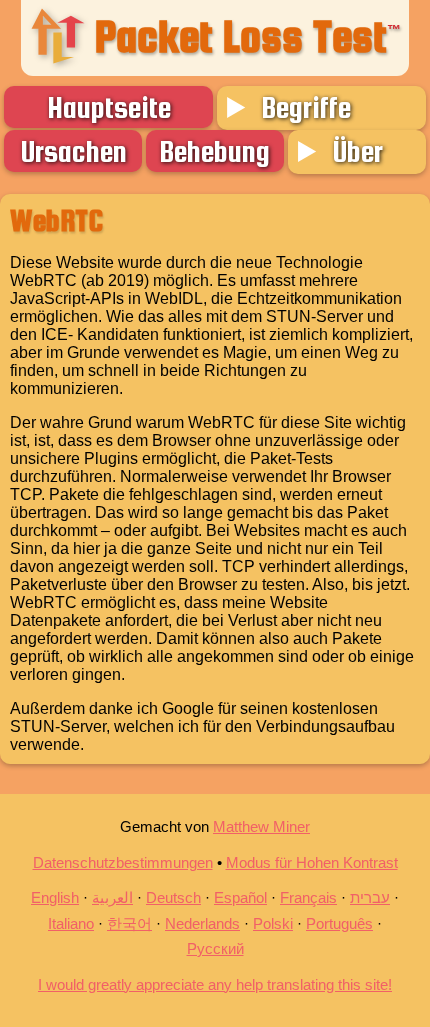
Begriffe (306, 107)
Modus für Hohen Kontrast (312, 862)
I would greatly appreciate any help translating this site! (215, 984)
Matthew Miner (261, 826)
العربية (112, 897)
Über (357, 151)
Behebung (214, 151)
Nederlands (202, 923)
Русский (215, 948)
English (55, 897)
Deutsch (173, 897)
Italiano (71, 923)
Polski (273, 923)
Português (339, 923)
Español (240, 897)
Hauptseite (109, 107)
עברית (370, 897)
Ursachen (73, 151)
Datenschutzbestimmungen (123, 862)
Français (308, 897)
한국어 (129, 923)
